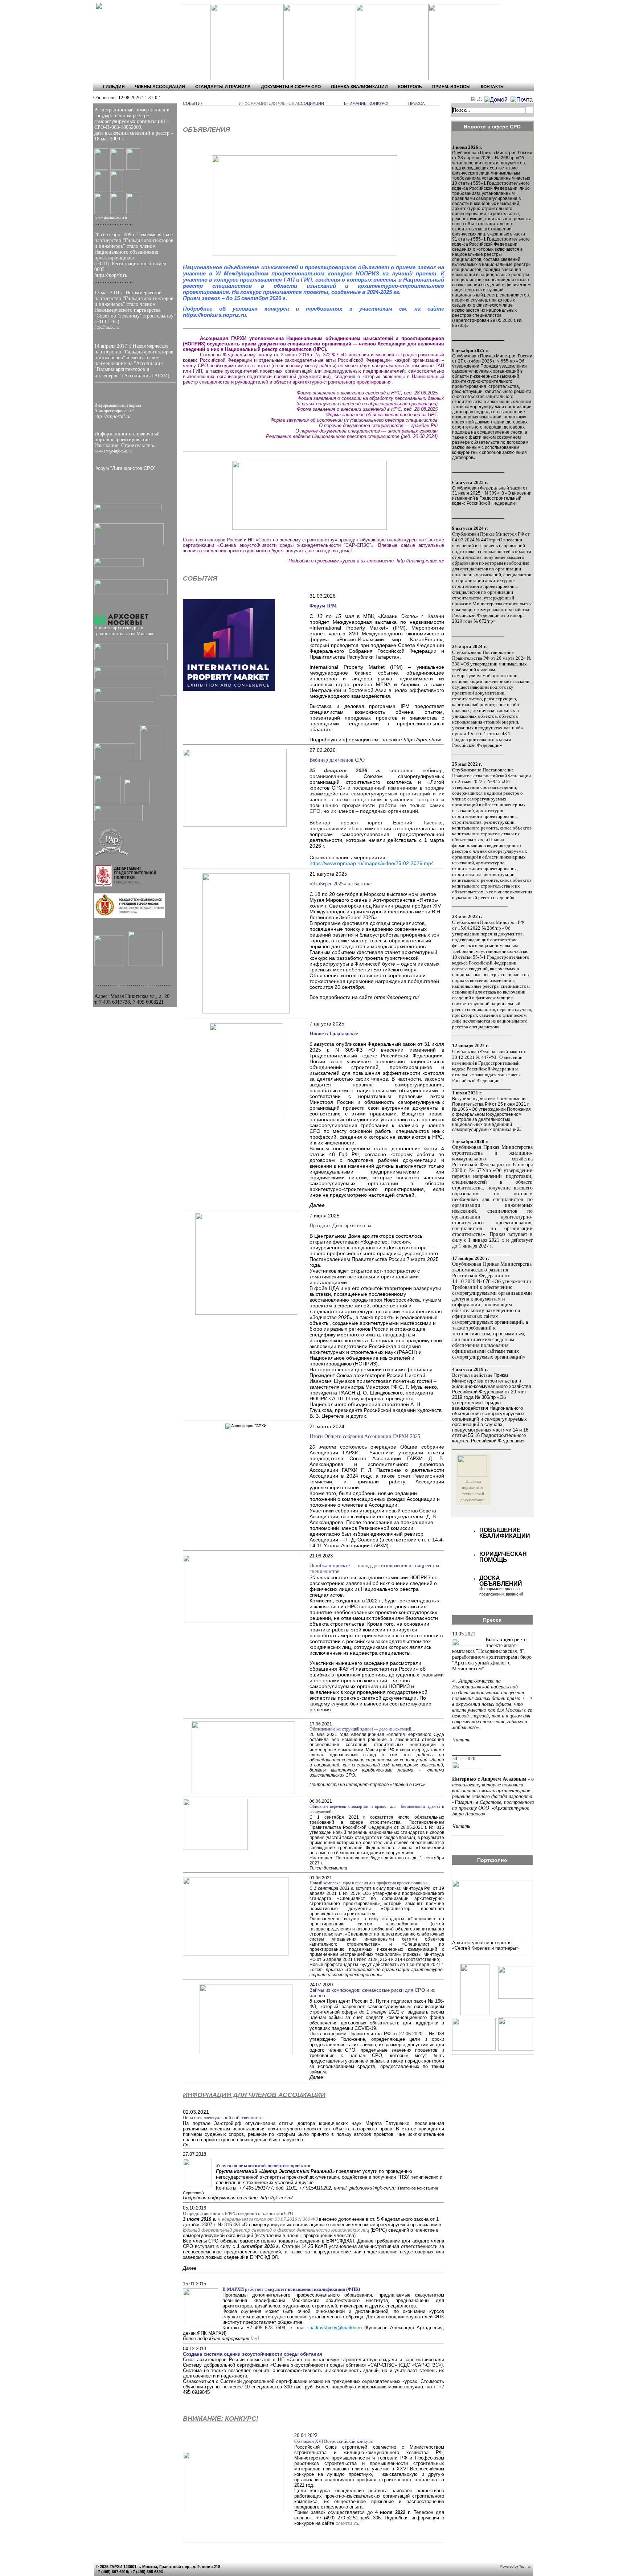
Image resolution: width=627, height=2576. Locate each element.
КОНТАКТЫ (493, 87)
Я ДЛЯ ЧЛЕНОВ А (281, 103)
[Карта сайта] (481, 100)
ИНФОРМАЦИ (252, 103)
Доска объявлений (501, 1581)
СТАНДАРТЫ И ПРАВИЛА (223, 87)
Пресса (492, 1620)
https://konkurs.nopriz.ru (214, 315)
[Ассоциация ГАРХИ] (126, 6)
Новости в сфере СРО (492, 127)
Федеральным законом (242, 2219)
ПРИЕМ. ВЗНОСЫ (451, 87)
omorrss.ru (347, 2523)
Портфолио (492, 1860)
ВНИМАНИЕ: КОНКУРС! (221, 2419)
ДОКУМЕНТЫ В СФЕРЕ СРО (291, 87)
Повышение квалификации (505, 1533)
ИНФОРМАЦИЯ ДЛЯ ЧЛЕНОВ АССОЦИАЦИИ (254, 2095)
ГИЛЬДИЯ (114, 87)
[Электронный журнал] (474, 100)
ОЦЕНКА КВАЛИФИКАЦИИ (359, 87)
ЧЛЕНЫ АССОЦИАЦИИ (160, 87)
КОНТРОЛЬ (410, 87)
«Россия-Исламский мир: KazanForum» (390, 639)
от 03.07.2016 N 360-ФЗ (292, 2219)
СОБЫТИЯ (200, 578)
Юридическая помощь (503, 1557)
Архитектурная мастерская (482, 1943)
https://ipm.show (422, 740)
